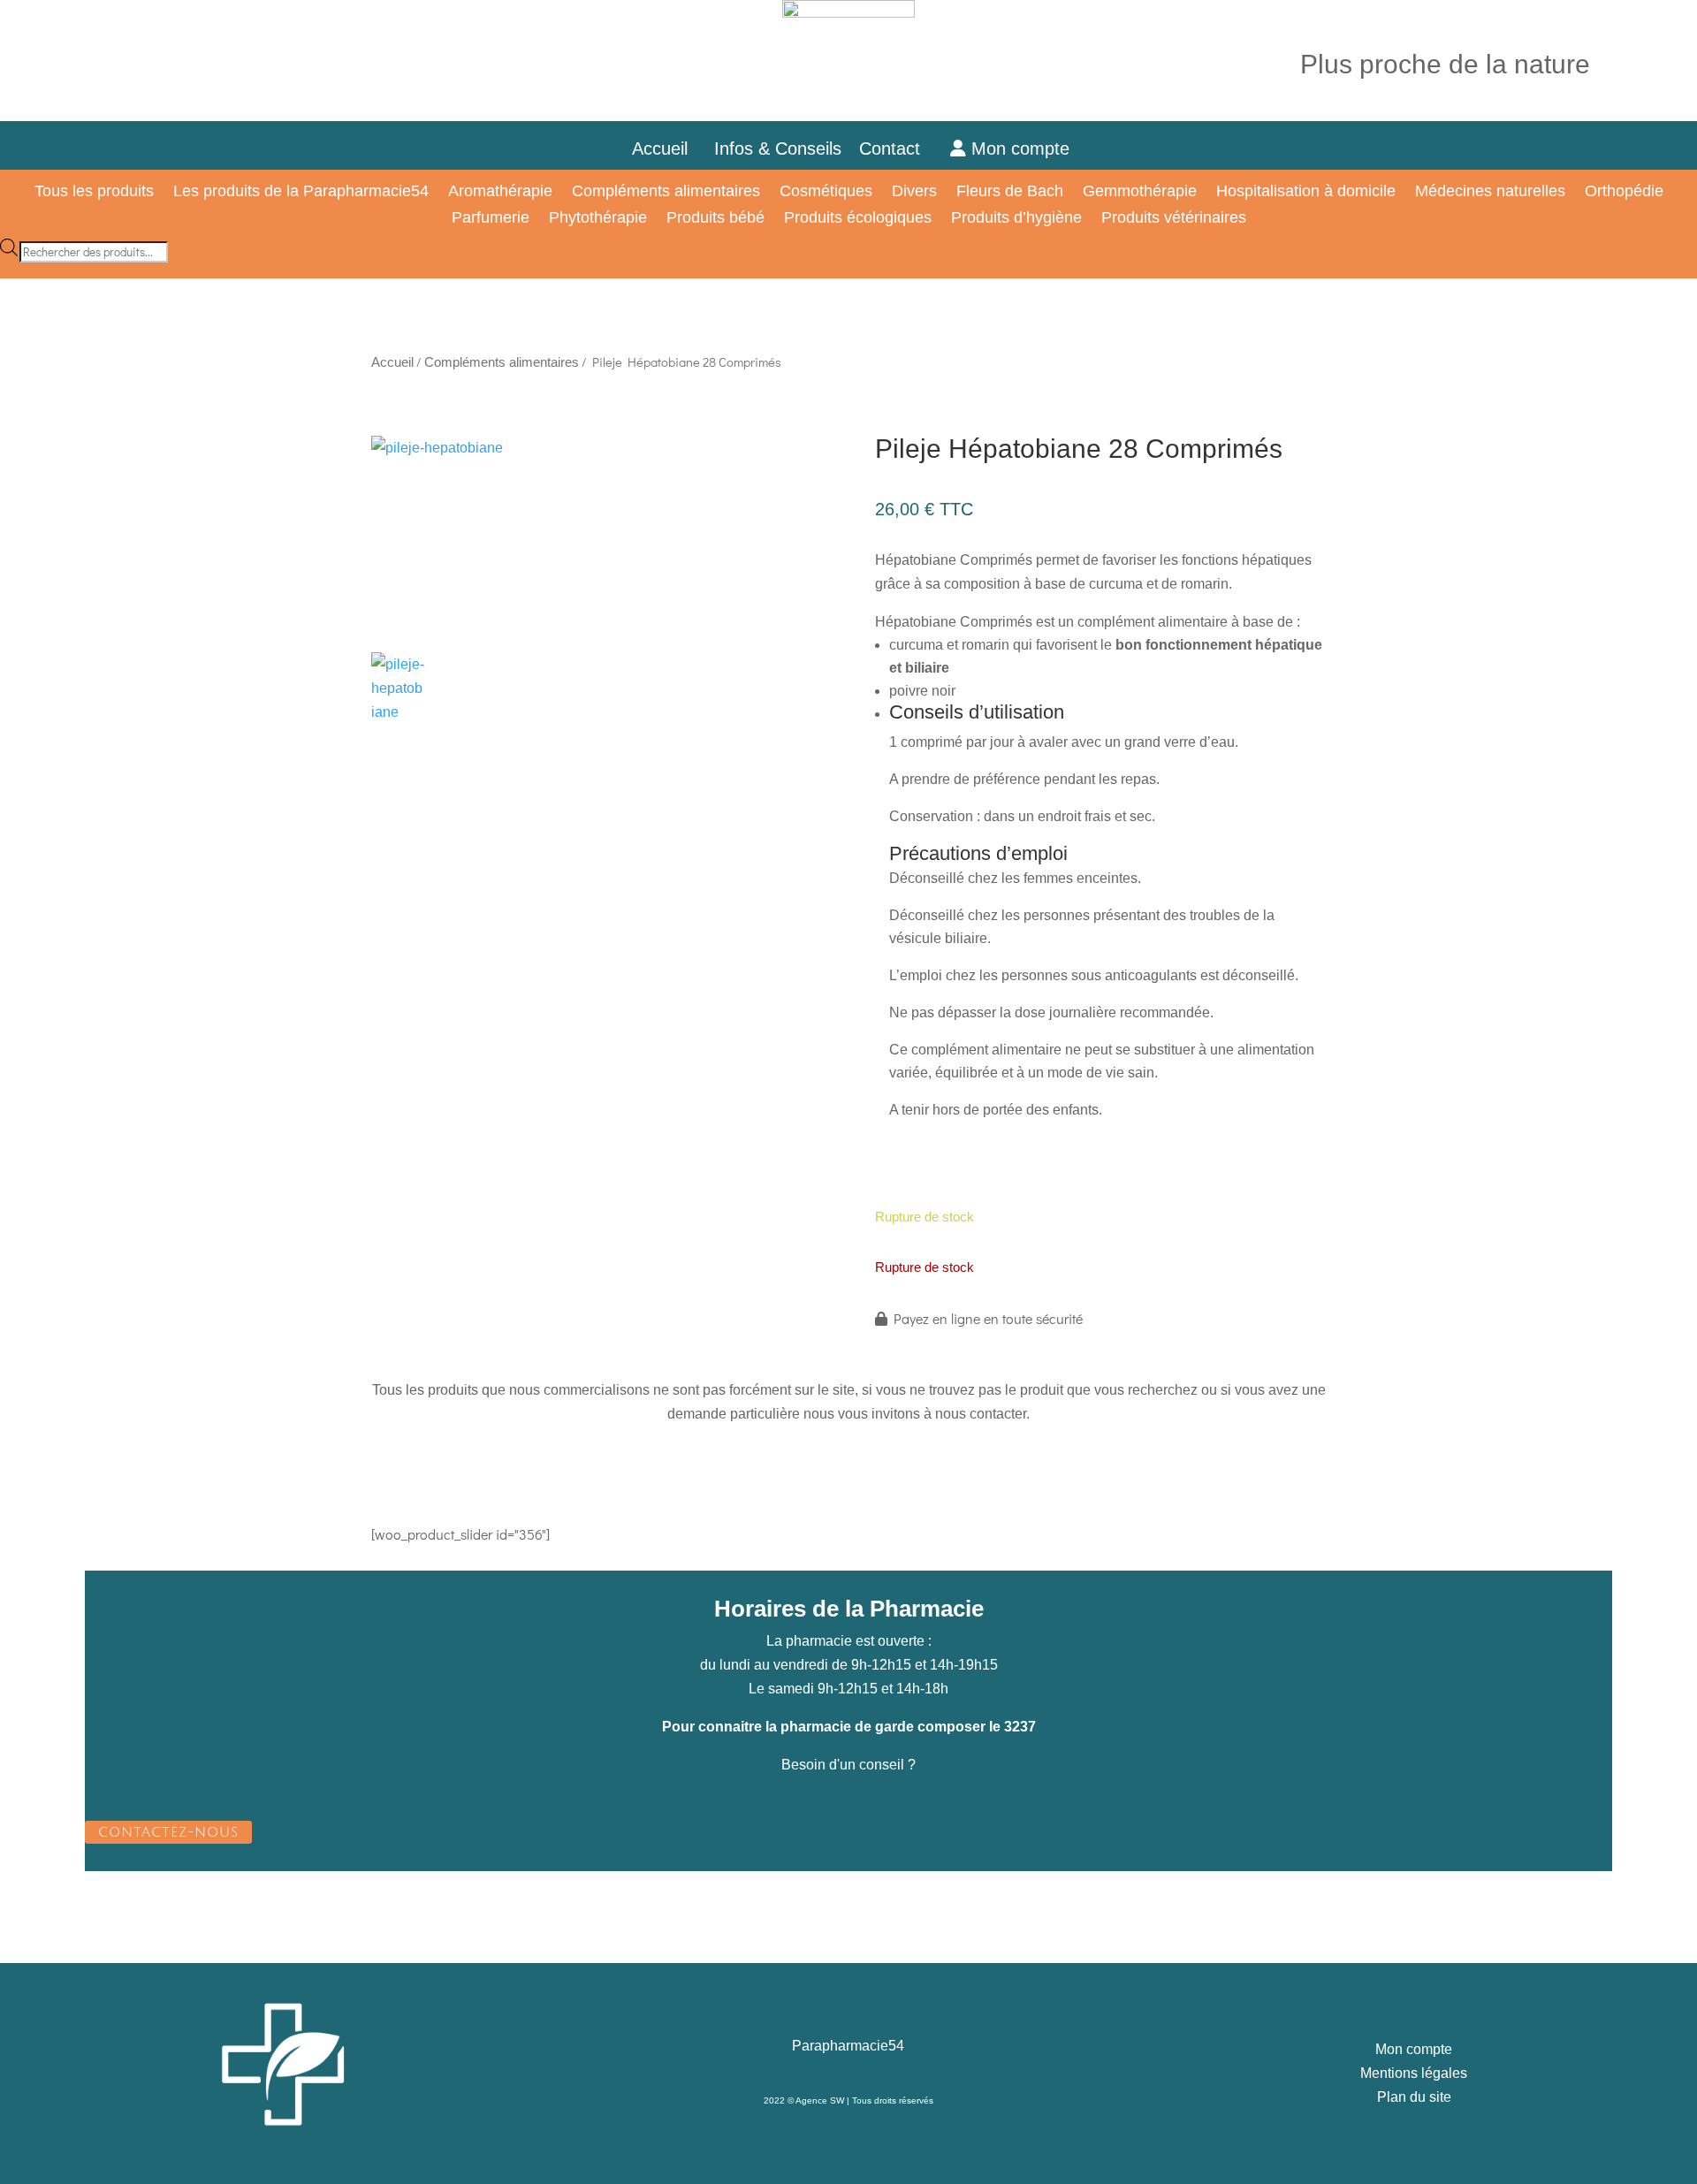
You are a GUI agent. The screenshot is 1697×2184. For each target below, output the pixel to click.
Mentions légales (1414, 2073)
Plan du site (1414, 2097)
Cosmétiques (826, 192)
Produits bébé (715, 219)
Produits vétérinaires (1174, 219)
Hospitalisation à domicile (1306, 192)
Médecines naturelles (1490, 192)
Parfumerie (491, 219)
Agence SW (820, 2100)
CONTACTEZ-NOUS (168, 1832)
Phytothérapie (598, 219)
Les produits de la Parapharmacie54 (301, 192)
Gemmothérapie (1140, 192)
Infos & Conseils (778, 148)
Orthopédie (1624, 192)
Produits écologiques (858, 219)
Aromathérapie (500, 192)
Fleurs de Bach (1010, 192)
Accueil (660, 148)
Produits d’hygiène (1016, 219)
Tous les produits (94, 192)
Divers (914, 192)
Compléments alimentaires (666, 192)
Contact (900, 148)
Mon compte (1018, 148)
